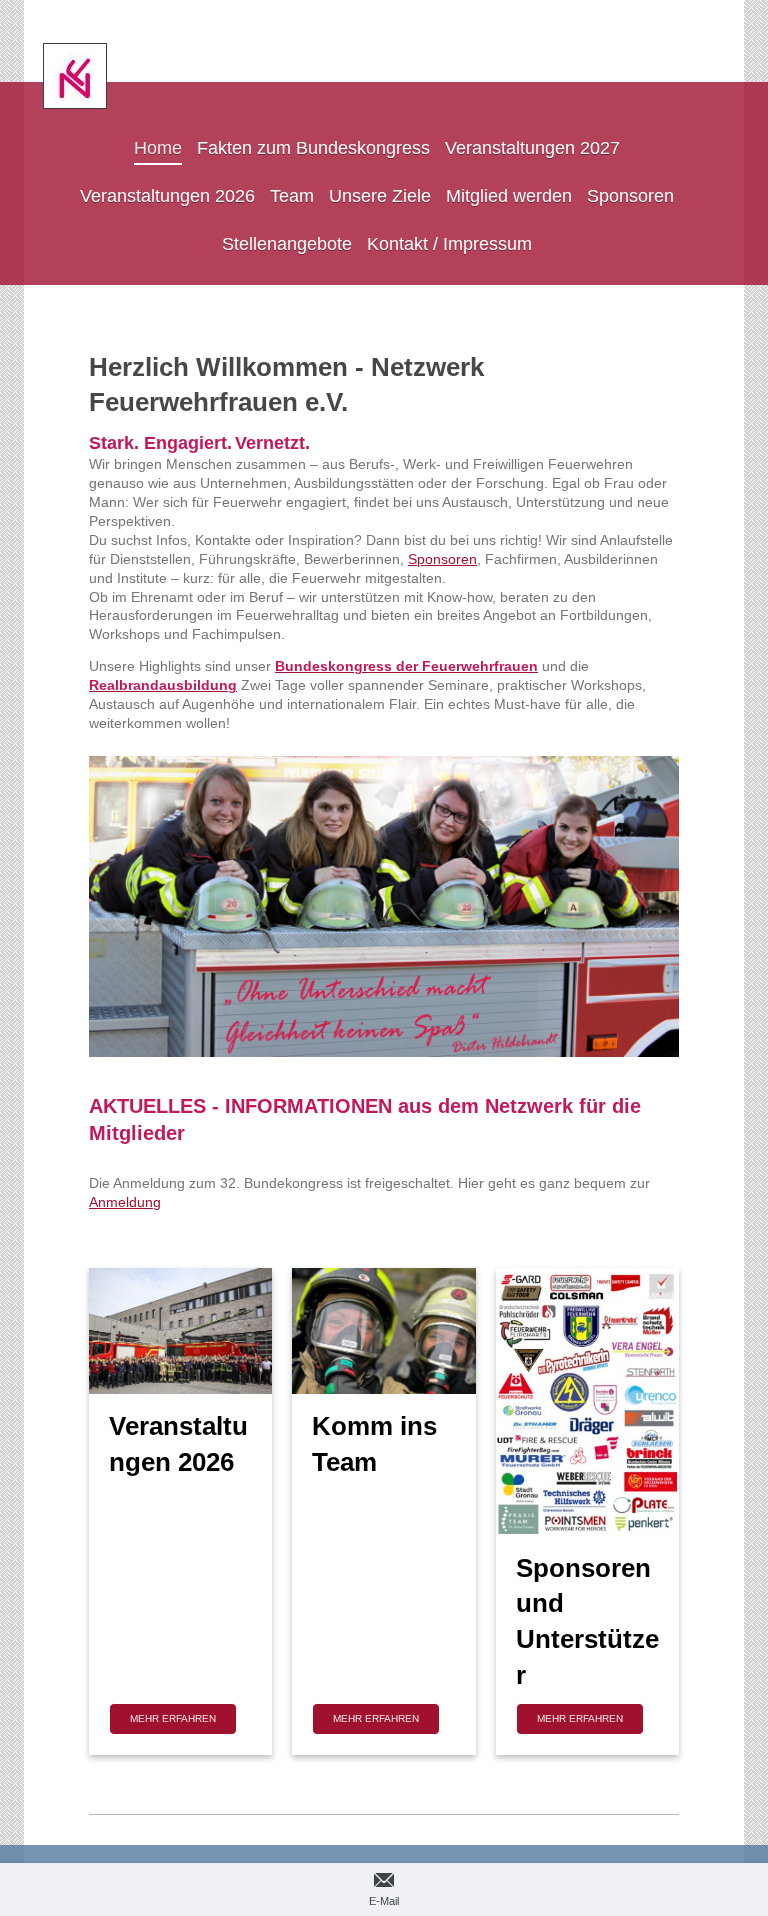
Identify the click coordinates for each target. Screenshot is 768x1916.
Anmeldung (125, 1202)
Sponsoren (442, 559)
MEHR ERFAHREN (173, 1718)
